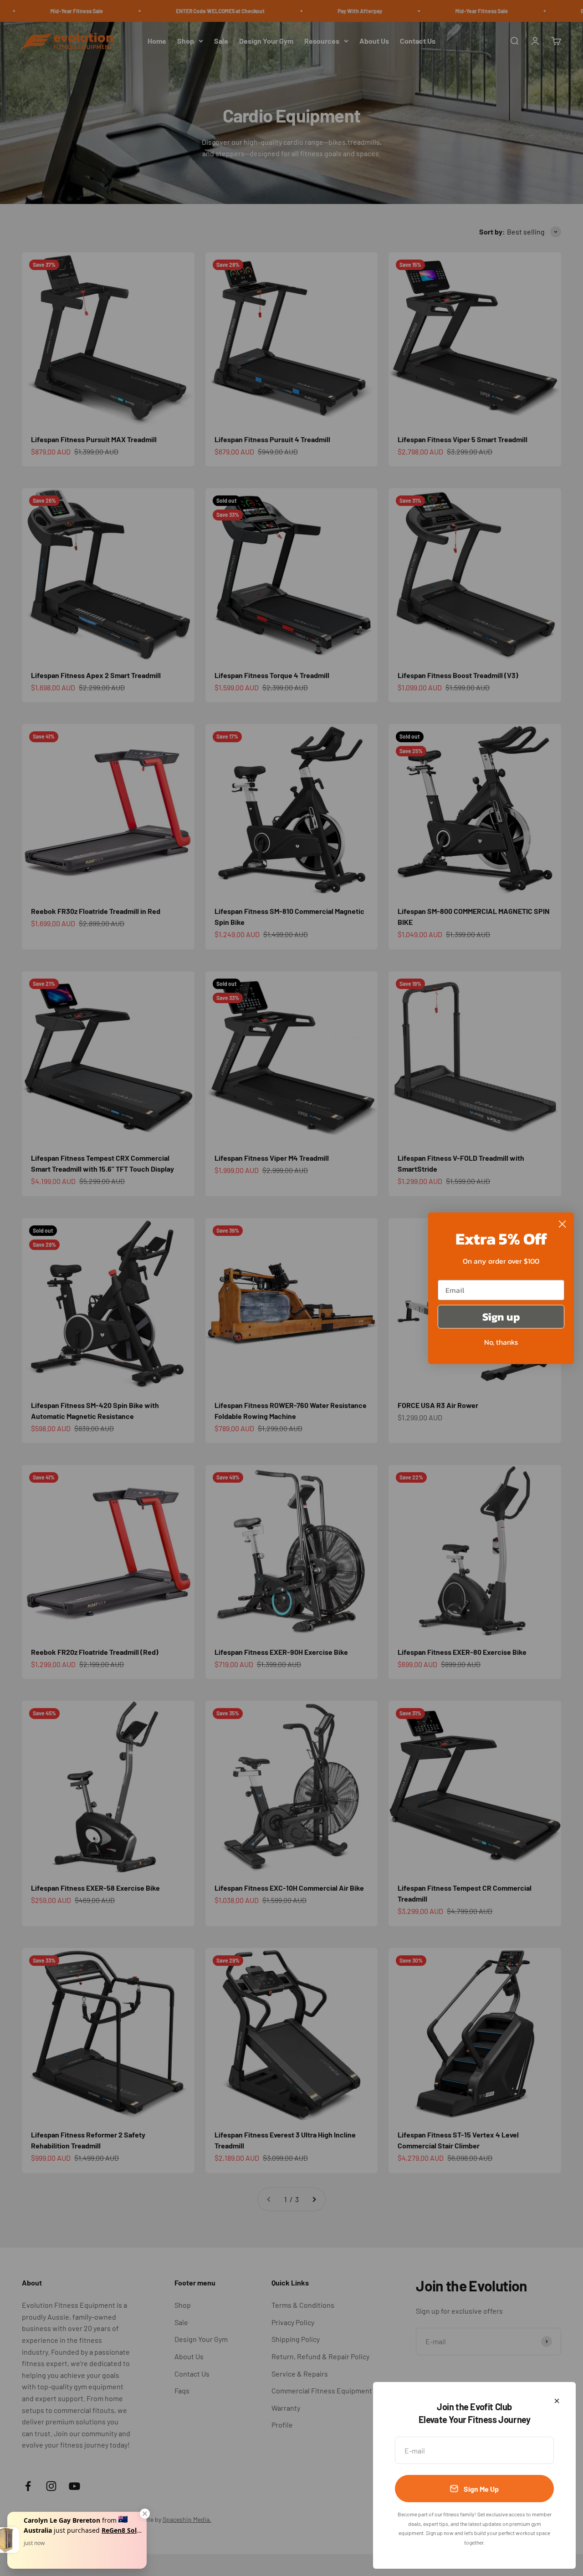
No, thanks (501, 1342)
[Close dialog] (562, 1224)
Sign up (501, 1316)
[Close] (557, 2401)
